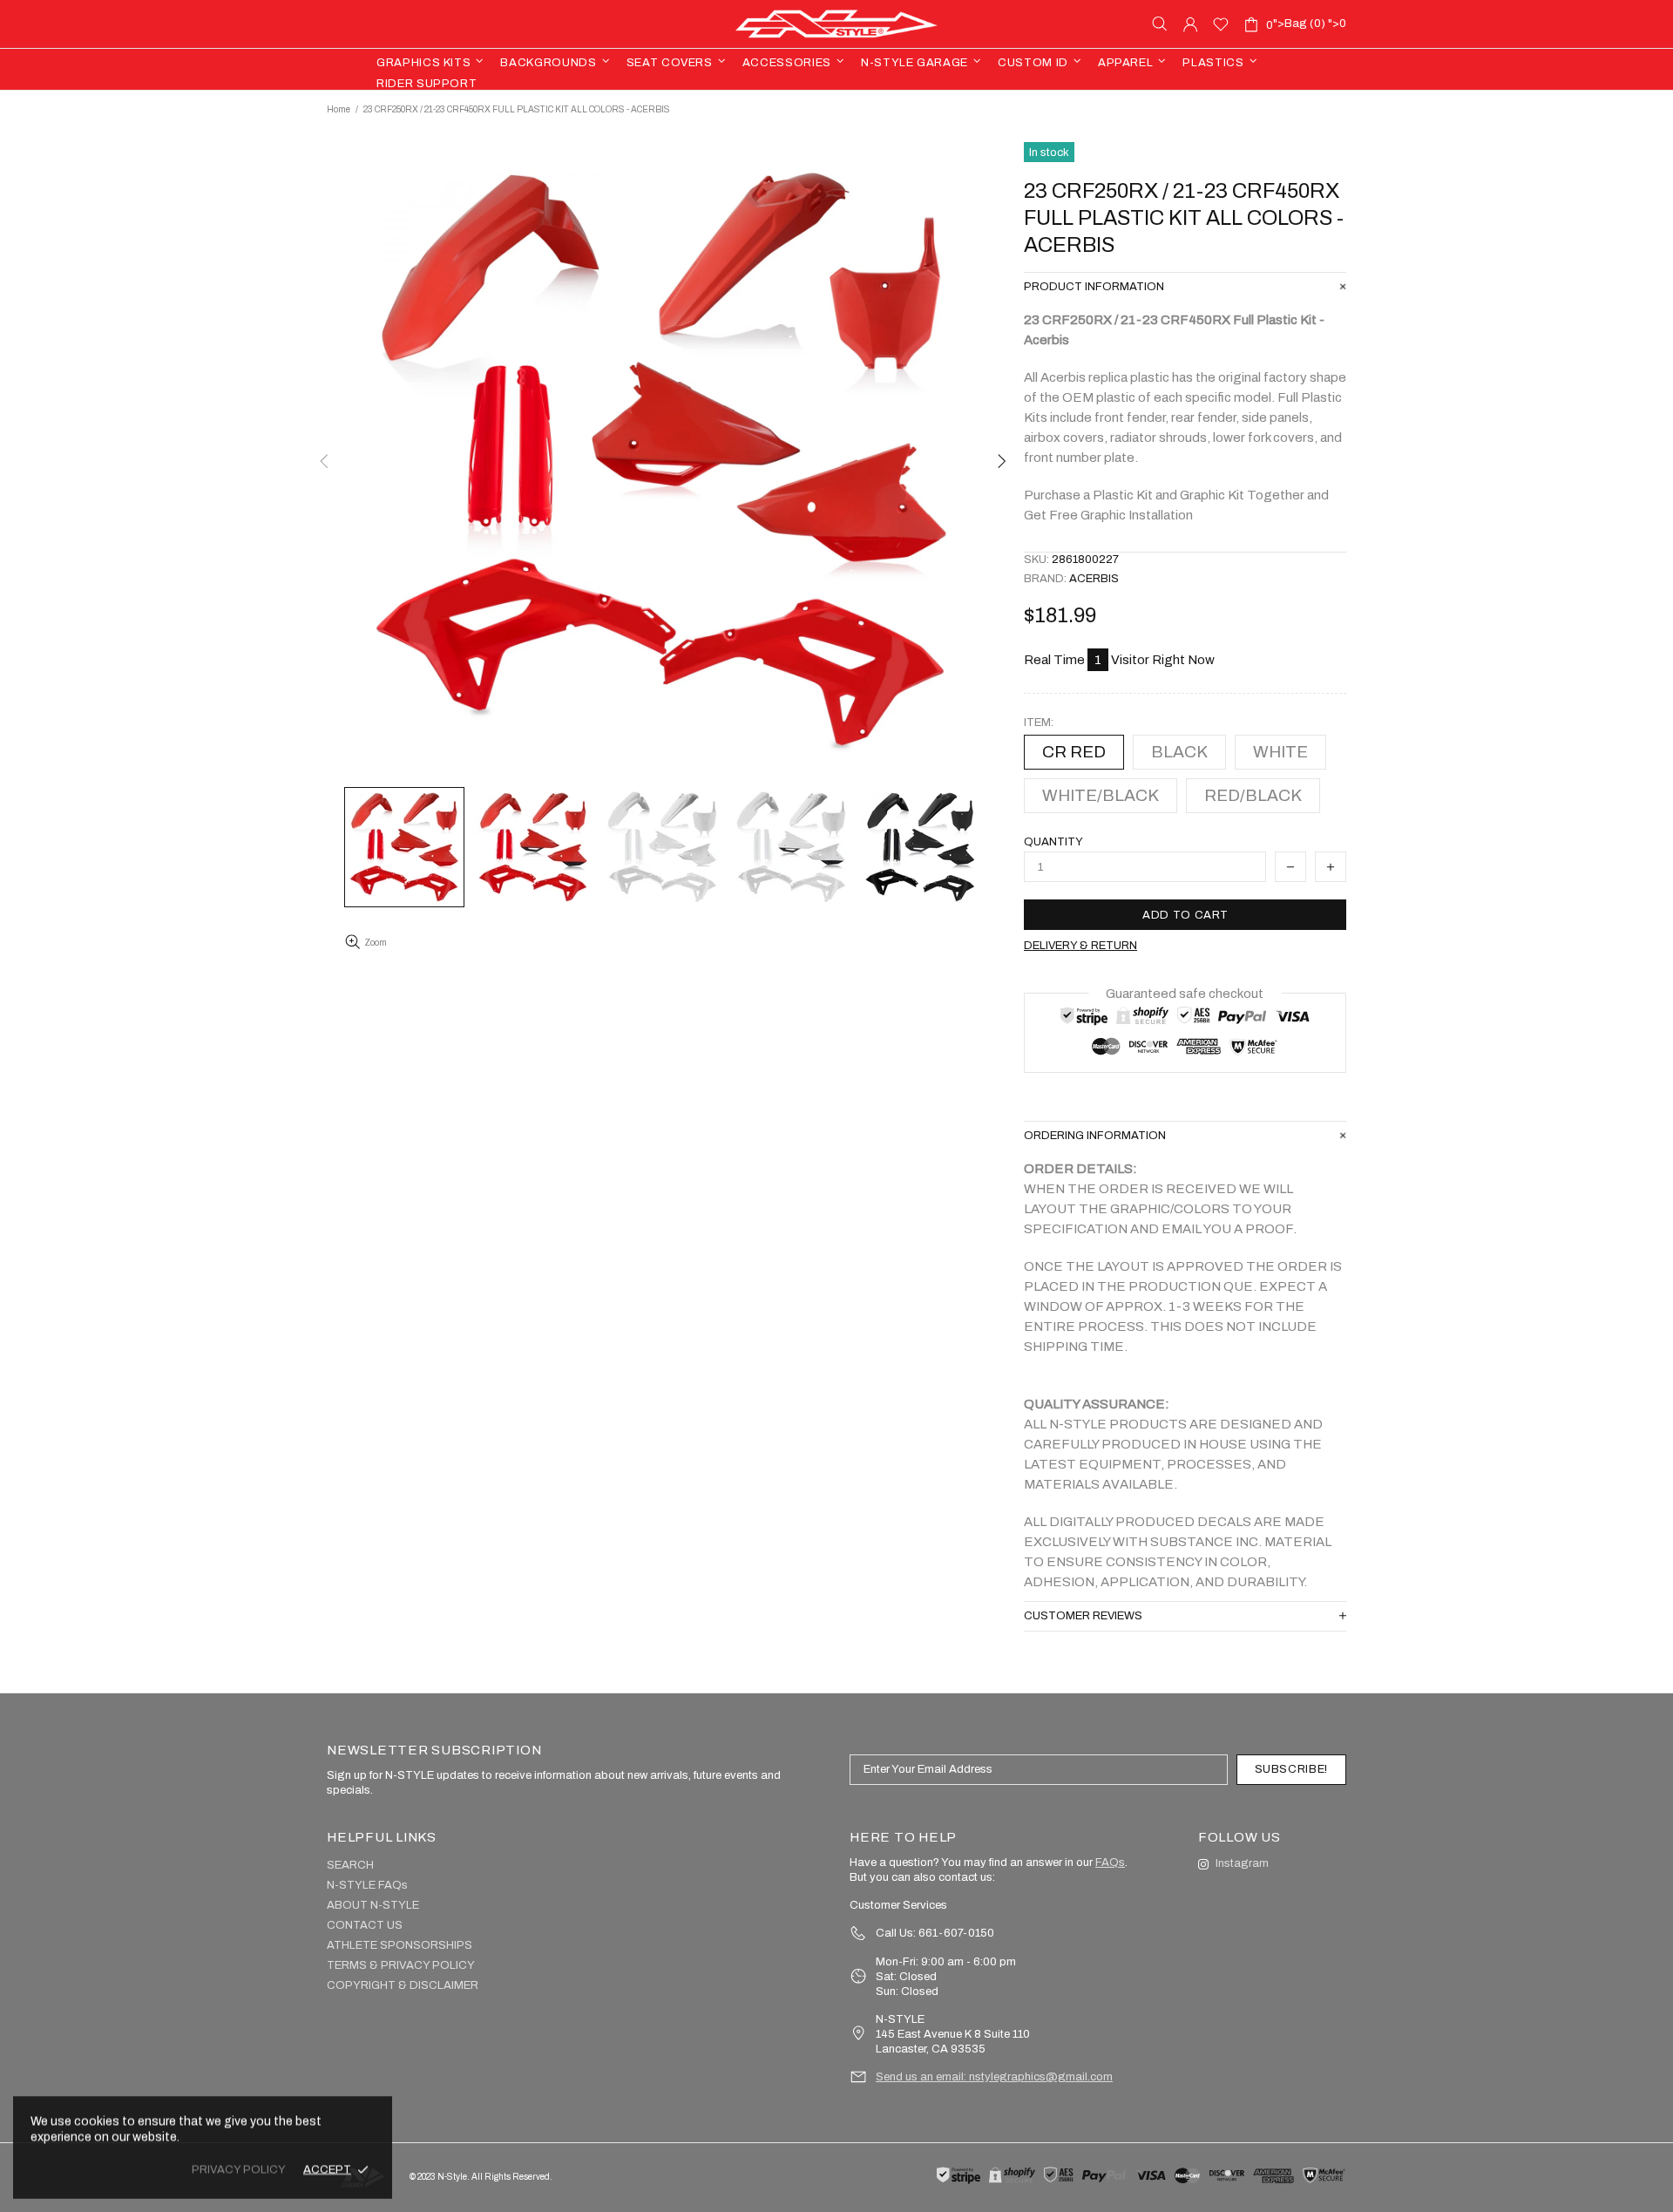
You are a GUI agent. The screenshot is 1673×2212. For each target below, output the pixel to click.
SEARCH (350, 1865)
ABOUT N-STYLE (373, 1905)
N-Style (836, 24)
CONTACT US (365, 1925)
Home (339, 109)
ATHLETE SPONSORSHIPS (400, 1945)
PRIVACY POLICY (239, 2169)
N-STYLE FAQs (367, 1885)
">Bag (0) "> (1306, 24)
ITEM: (1039, 723)
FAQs (1110, 1863)
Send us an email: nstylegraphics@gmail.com (994, 2077)
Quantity (1053, 842)
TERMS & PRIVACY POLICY (401, 1965)
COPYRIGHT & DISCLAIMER (403, 1985)
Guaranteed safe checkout (1185, 994)
